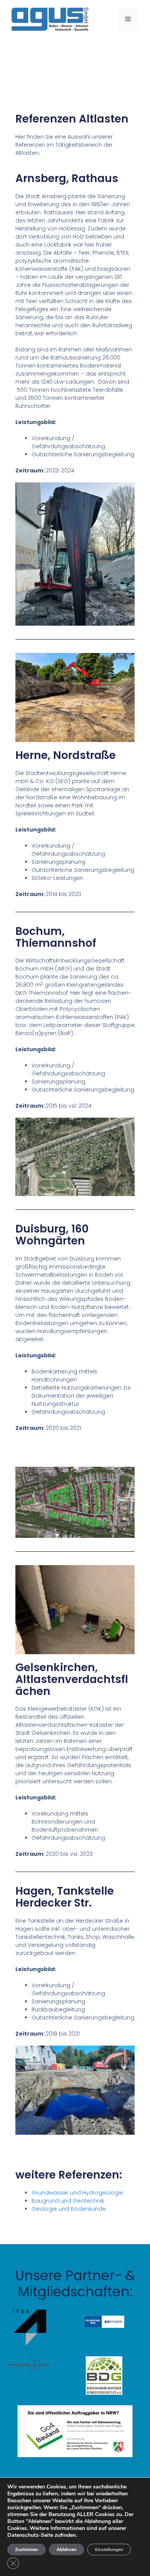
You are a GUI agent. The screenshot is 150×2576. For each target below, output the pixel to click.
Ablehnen (67, 2549)
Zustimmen (27, 2549)
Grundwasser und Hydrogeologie (77, 2193)
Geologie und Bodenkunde (69, 2209)
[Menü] (128, 19)
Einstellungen (109, 2549)
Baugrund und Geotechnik (68, 2201)
